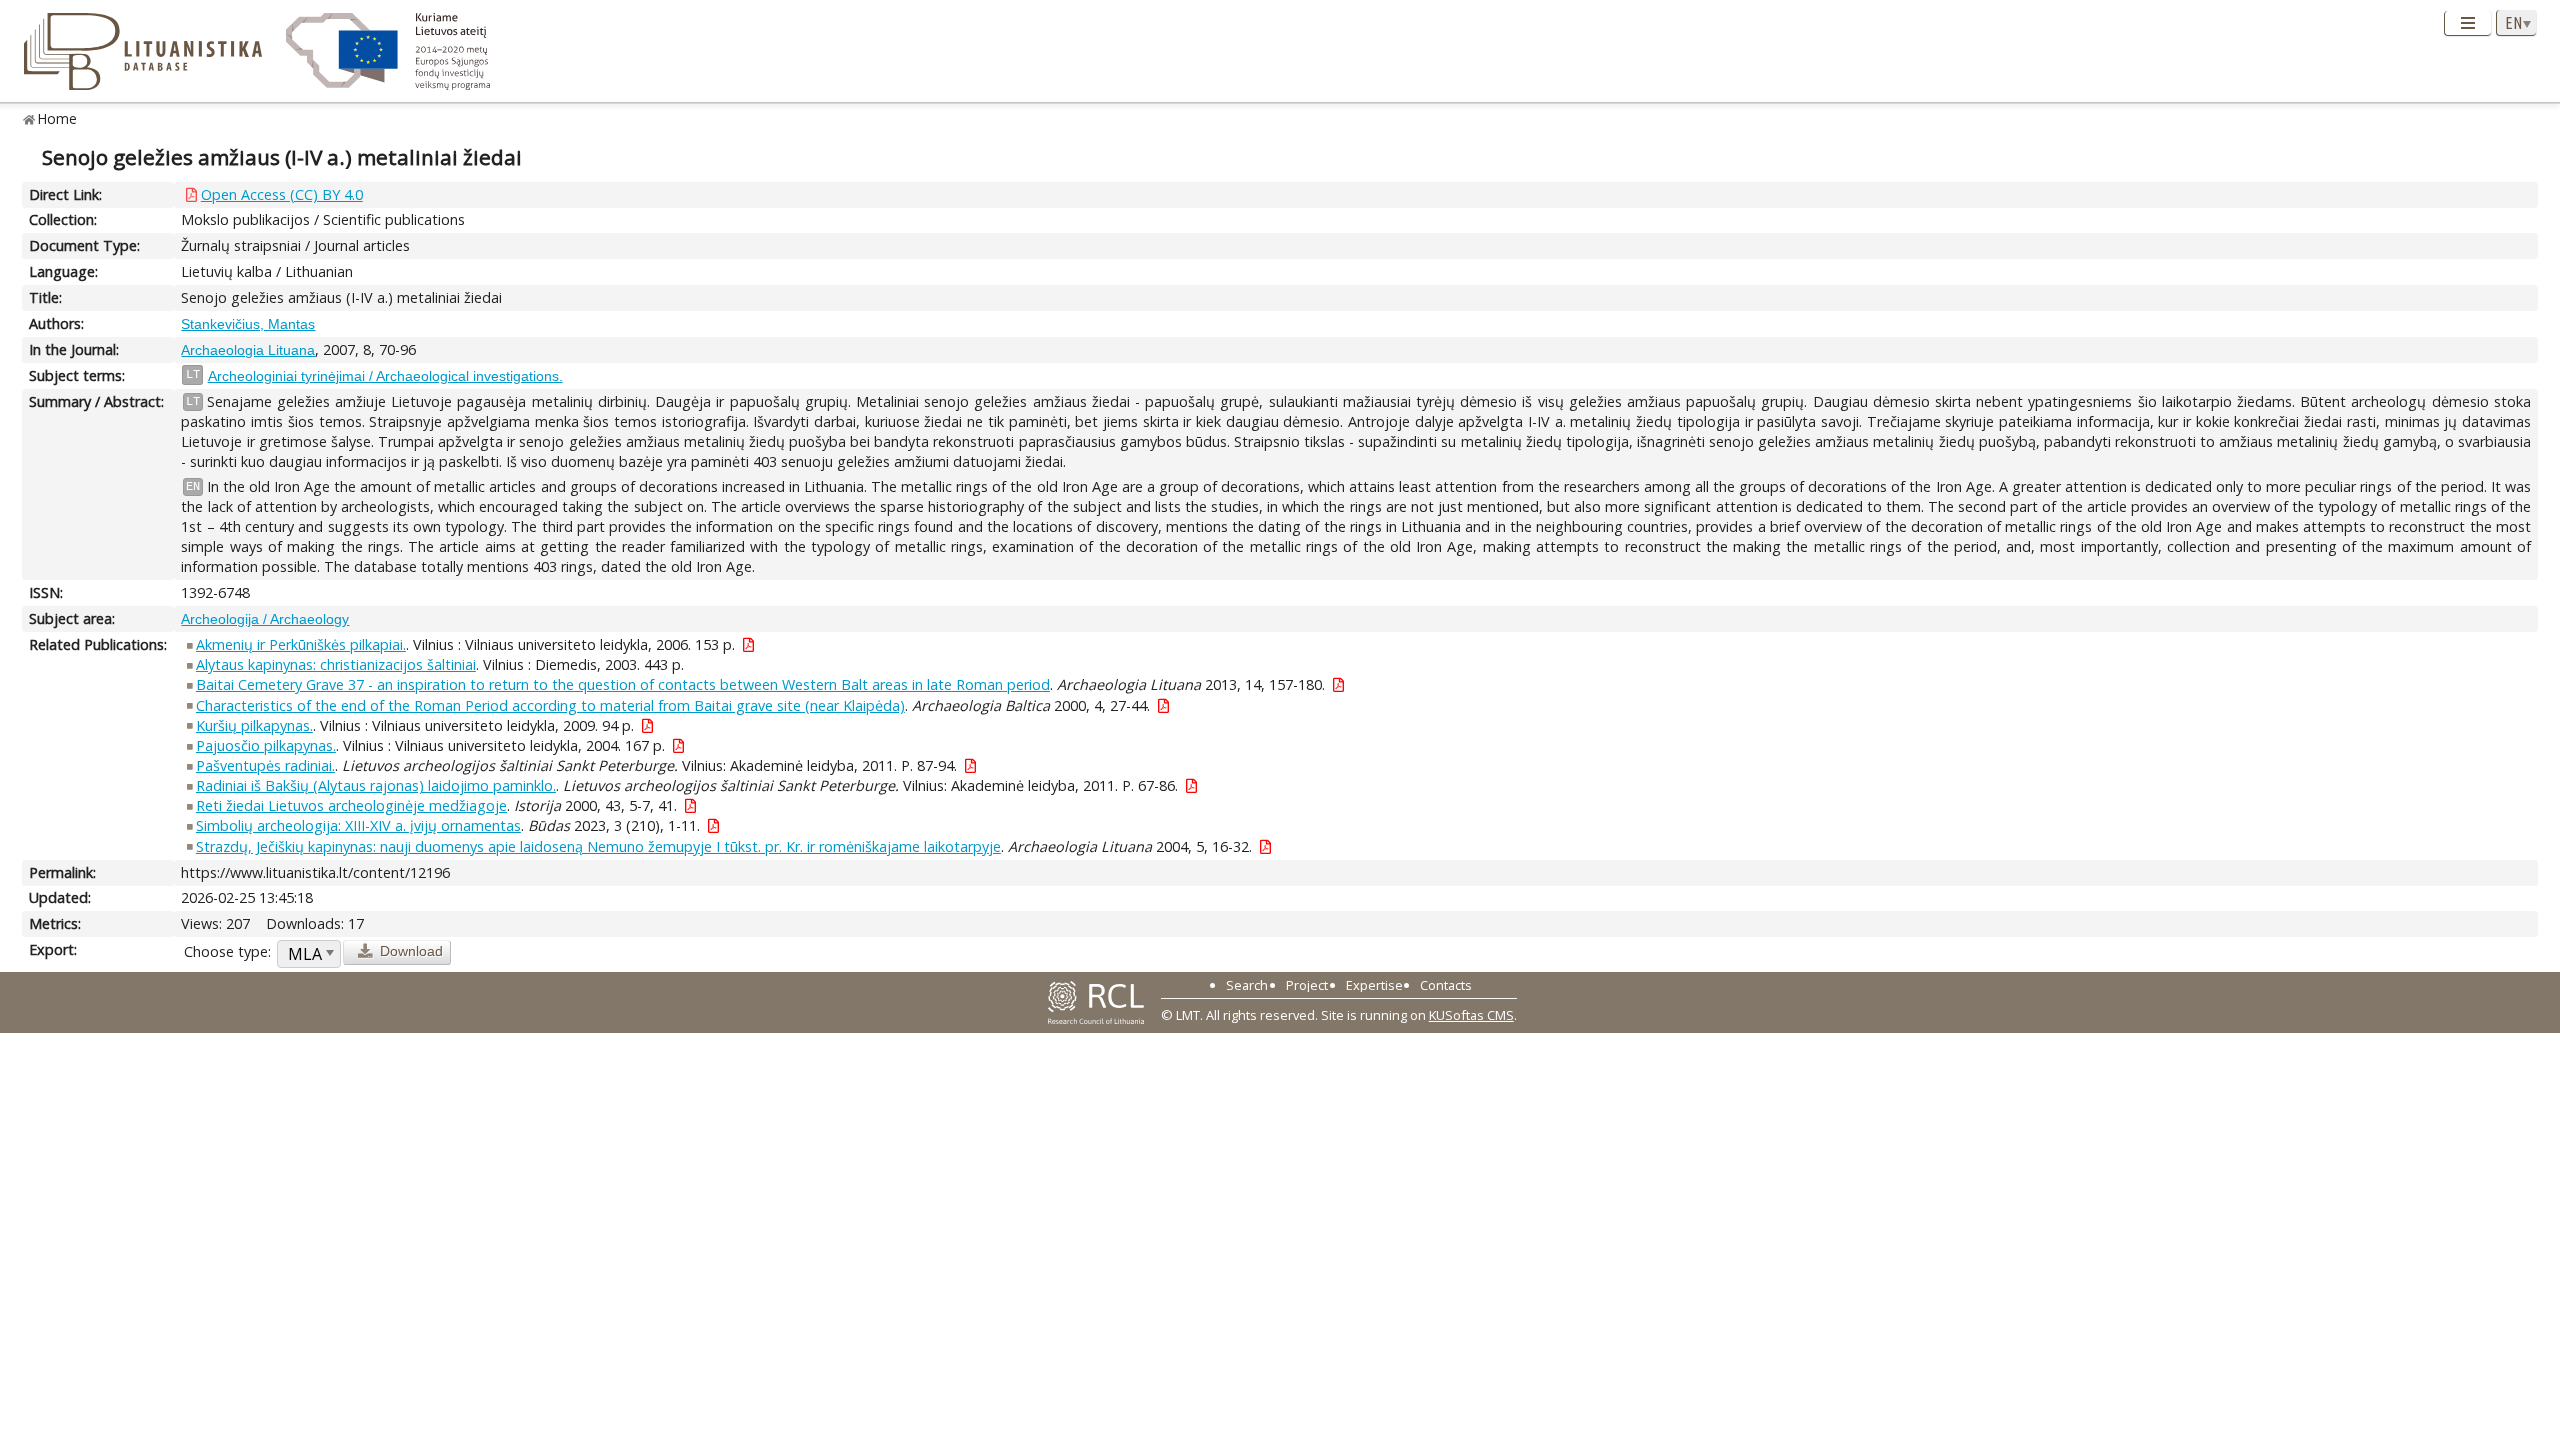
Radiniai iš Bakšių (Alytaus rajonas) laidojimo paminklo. (376, 785)
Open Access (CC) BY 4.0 (282, 194)
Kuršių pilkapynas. (254, 725)
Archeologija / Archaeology (265, 619)
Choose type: (227, 951)
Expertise (1374, 985)
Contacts (1446, 985)
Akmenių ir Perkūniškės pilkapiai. (301, 644)
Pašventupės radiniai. (265, 765)
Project (1307, 985)
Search (1247, 985)
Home (57, 118)
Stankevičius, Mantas (248, 324)
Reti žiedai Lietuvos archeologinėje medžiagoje (351, 805)
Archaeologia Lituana (248, 350)
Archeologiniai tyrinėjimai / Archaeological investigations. (385, 376)
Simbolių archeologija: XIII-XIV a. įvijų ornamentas (358, 825)
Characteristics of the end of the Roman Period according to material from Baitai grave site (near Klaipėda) (550, 705)
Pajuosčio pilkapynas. (266, 745)
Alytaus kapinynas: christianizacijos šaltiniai (336, 664)
